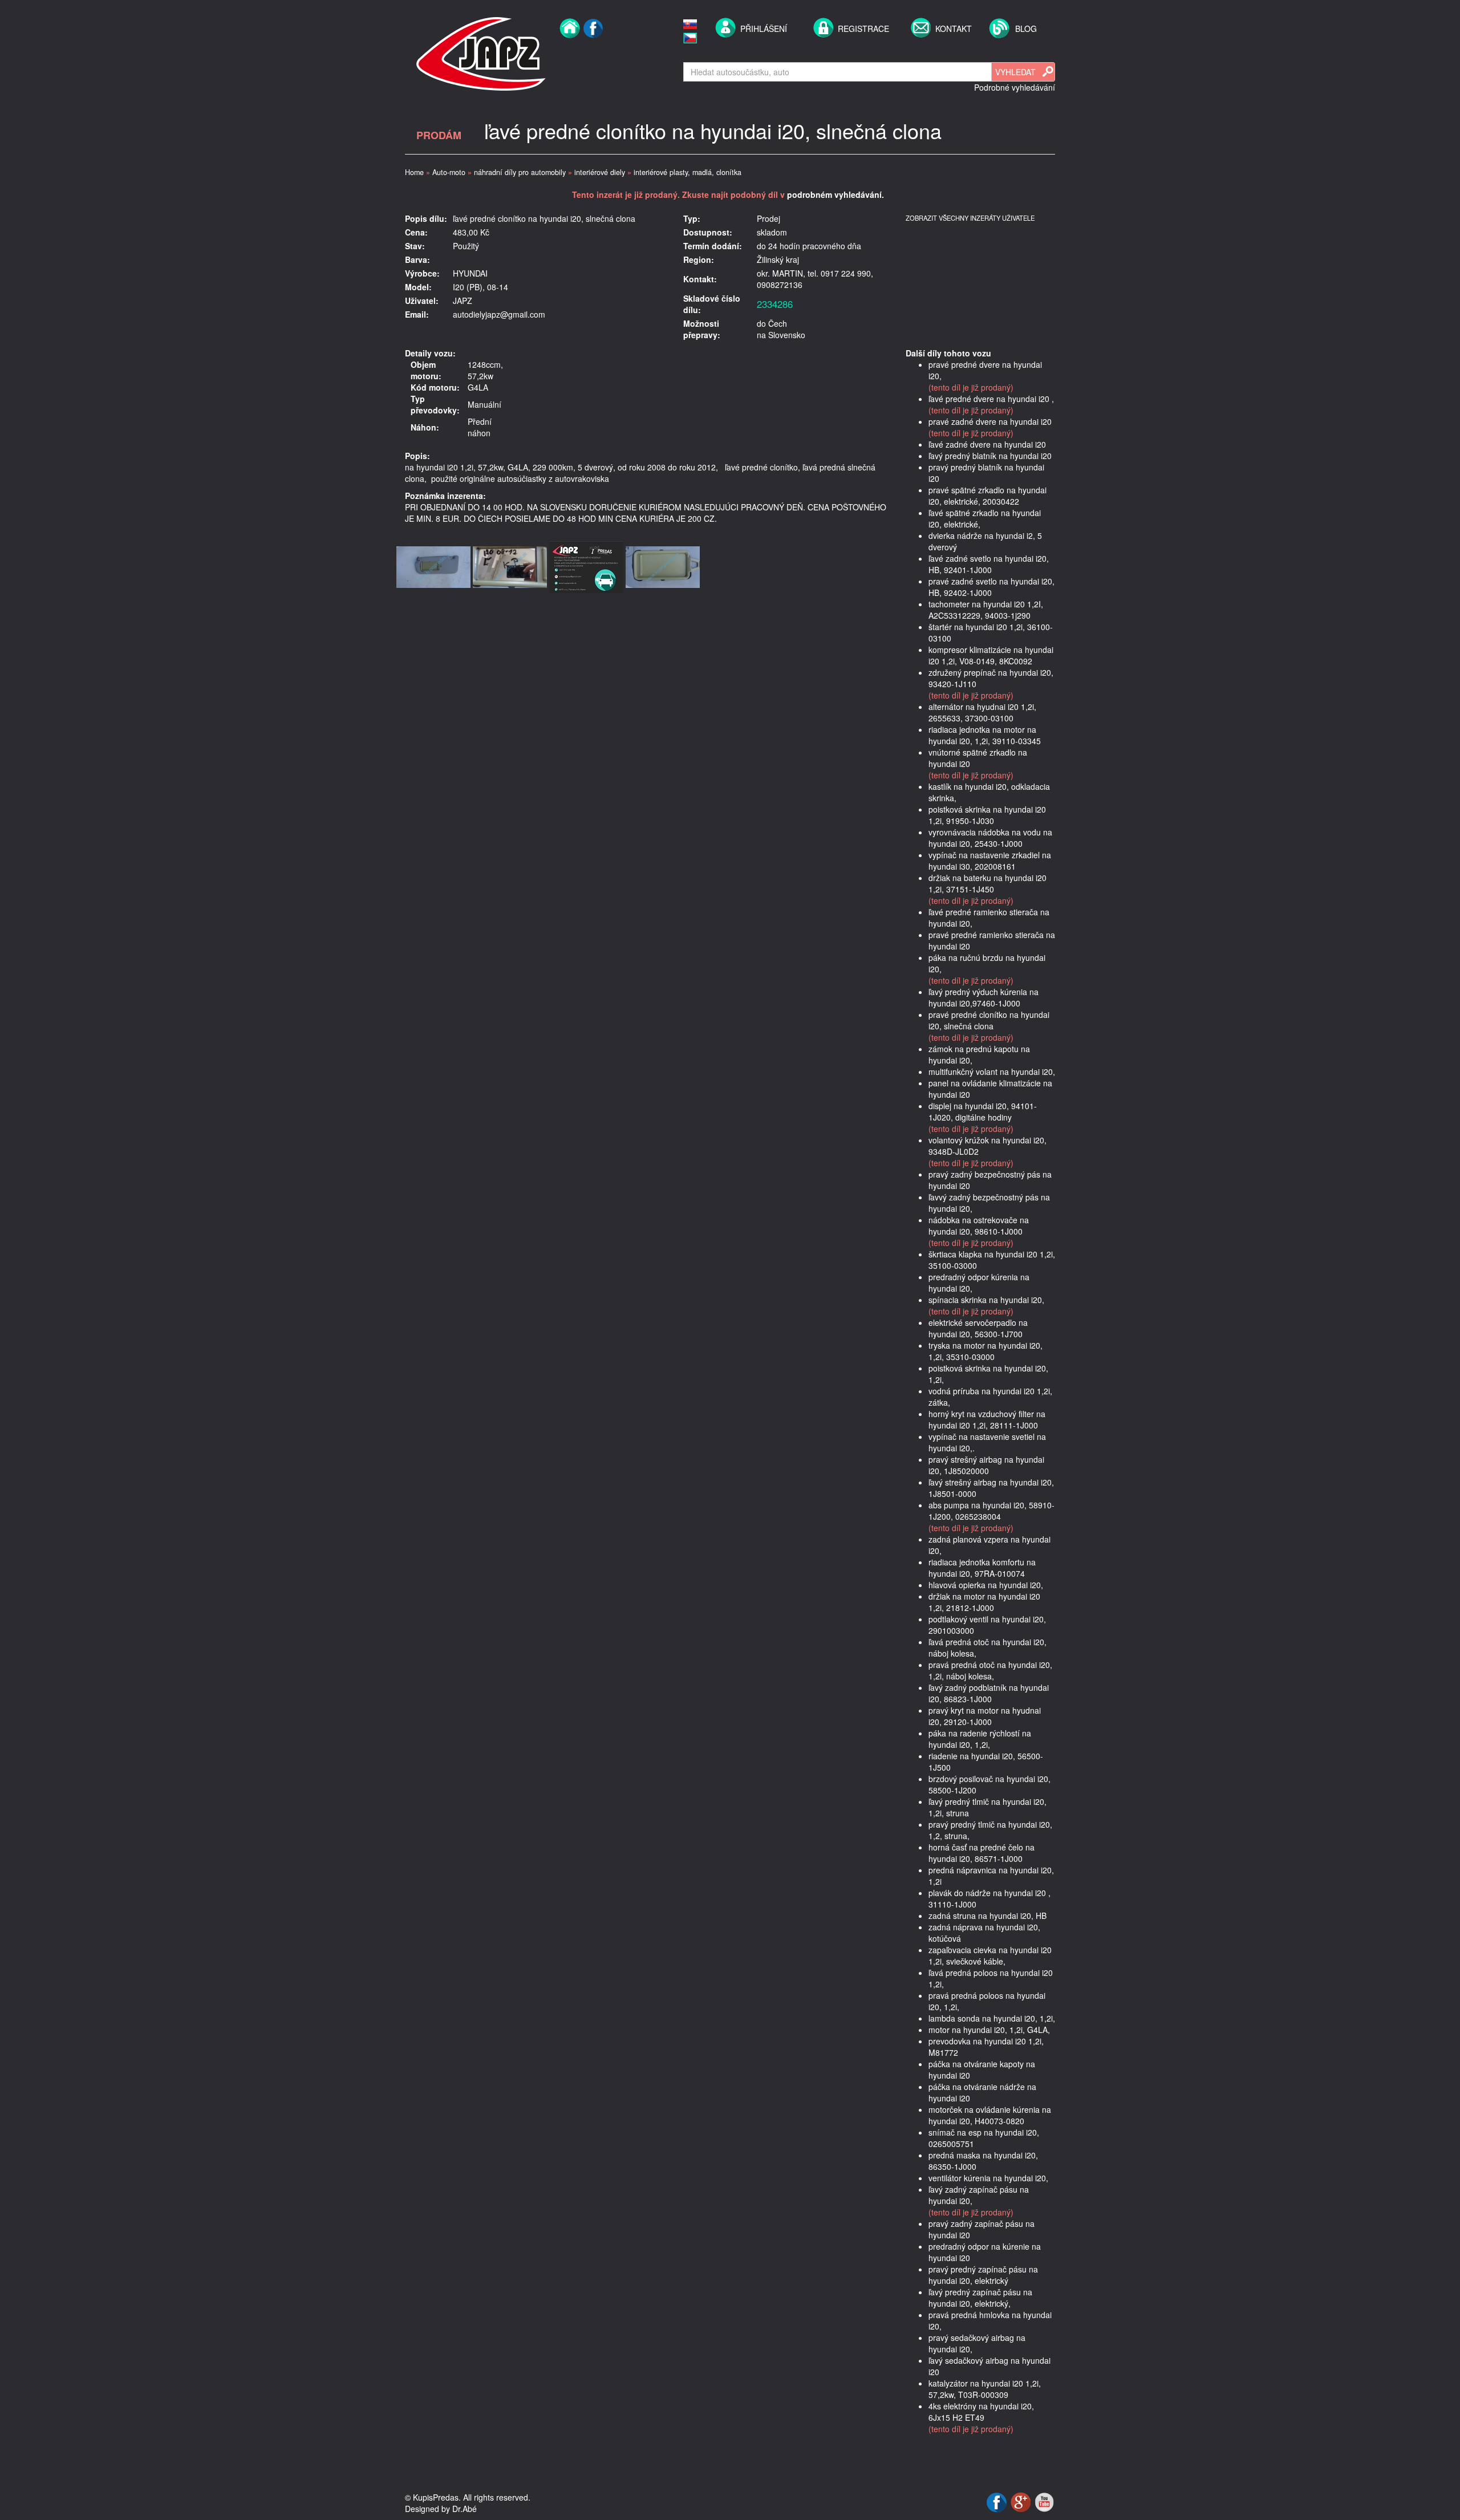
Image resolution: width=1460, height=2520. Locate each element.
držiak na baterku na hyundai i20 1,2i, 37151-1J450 (987, 883)
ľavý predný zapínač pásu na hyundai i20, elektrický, (980, 2298)
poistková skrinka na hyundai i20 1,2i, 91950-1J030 (987, 815)
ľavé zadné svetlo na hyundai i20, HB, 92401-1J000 (989, 564)
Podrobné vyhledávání (1015, 87)
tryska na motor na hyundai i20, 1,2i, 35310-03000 (985, 1351)
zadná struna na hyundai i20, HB (987, 1916)
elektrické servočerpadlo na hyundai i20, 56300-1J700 (978, 1328)
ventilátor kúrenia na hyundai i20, (988, 2178)
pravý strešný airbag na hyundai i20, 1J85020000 (986, 1465)
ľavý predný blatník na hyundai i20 (990, 456)
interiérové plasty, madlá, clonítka (688, 172)
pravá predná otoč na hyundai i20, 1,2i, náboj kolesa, (990, 1670)
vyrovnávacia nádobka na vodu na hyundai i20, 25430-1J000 (990, 838)
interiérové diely (600, 172)
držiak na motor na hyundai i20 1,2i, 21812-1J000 (984, 1602)
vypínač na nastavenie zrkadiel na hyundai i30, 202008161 (990, 861)
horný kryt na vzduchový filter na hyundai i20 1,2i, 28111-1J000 (987, 1419)
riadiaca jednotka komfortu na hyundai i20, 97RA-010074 (982, 1568)
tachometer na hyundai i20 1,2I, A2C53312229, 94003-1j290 (986, 610)
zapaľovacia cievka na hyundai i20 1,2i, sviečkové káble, (990, 1955)
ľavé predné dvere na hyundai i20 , (991, 399)
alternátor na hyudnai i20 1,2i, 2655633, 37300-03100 (982, 712)
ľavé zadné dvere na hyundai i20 (987, 444)
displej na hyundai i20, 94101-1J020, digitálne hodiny (983, 1111)
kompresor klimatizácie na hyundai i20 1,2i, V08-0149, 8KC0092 (991, 655)
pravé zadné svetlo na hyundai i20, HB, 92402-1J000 (991, 587)
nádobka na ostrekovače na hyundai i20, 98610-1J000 (979, 1225)
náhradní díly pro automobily (520, 172)
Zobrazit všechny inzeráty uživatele (970, 218)
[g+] (1022, 2501)
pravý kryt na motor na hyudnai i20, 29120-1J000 (985, 1716)
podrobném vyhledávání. (836, 194)
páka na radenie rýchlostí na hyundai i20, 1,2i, (980, 1739)
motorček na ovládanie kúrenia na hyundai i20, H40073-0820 (990, 2115)
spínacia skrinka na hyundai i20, (986, 1300)
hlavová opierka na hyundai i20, (986, 1585)
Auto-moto (449, 172)
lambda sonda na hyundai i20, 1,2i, (992, 2018)
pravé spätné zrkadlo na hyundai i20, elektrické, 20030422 (987, 496)
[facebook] (593, 52)
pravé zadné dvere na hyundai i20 (990, 421)
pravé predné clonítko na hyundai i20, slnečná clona (989, 1020)
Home (414, 172)
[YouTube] (1044, 2501)
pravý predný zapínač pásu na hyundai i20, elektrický (983, 2275)
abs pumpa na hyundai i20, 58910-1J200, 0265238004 (991, 1511)
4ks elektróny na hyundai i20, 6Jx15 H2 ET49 (981, 2412)
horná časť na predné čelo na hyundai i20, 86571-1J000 (982, 1853)
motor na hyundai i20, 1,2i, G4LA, (989, 2030)
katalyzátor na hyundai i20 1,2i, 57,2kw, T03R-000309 (985, 2389)
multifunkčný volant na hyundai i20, (992, 1072)
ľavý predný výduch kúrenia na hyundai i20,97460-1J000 (984, 997)
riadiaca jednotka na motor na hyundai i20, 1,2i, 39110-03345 (985, 735)
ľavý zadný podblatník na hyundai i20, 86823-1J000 (989, 1693)
